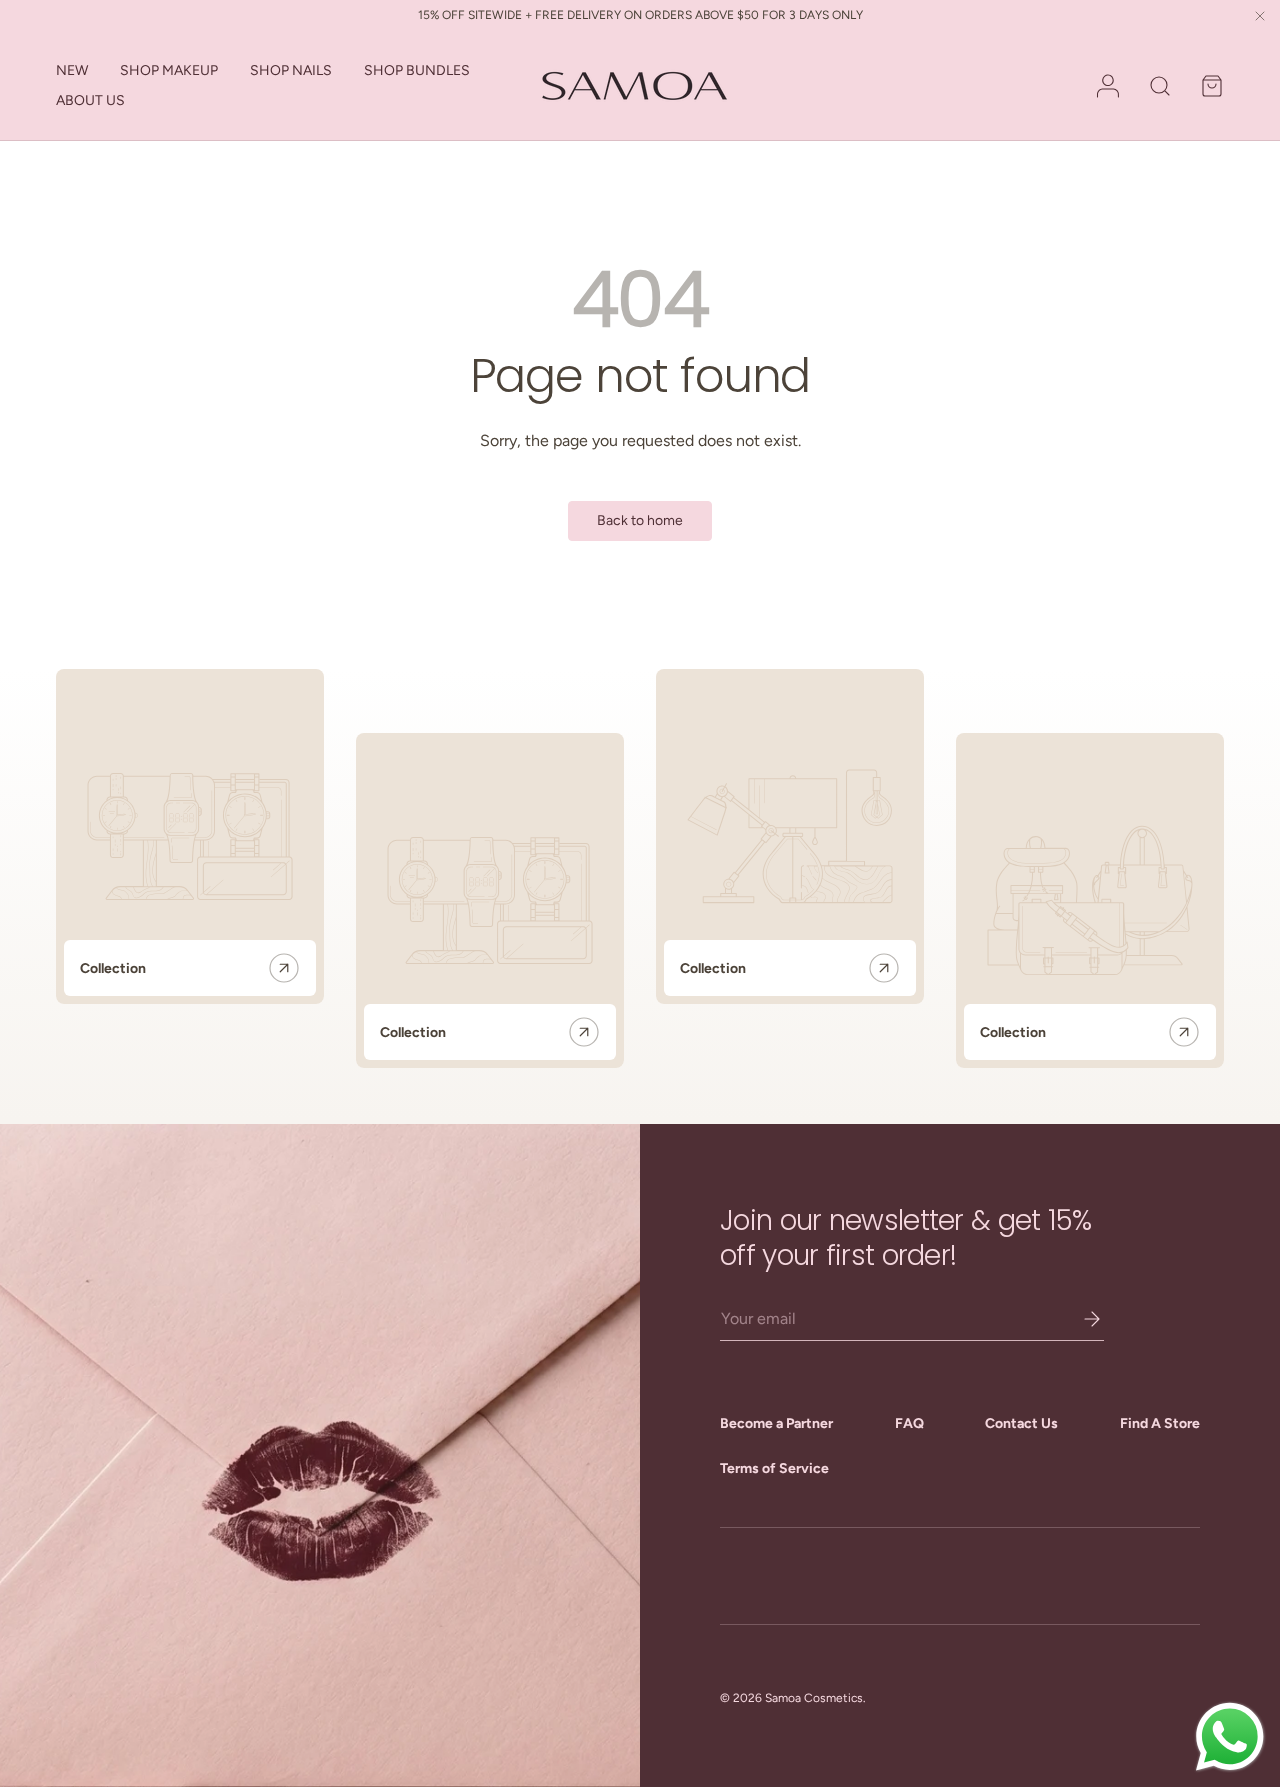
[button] (1212, 86)
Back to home (640, 520)
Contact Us (1021, 1423)
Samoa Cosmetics (814, 1698)
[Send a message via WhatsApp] (1230, 1737)
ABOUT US (90, 100)
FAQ (909, 1423)
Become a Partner (776, 1423)
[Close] (1260, 17)
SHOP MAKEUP (169, 70)
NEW (72, 70)
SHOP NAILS (291, 70)
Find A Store (1160, 1423)
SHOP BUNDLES (417, 70)
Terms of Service (774, 1468)
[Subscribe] (1078, 1319)
